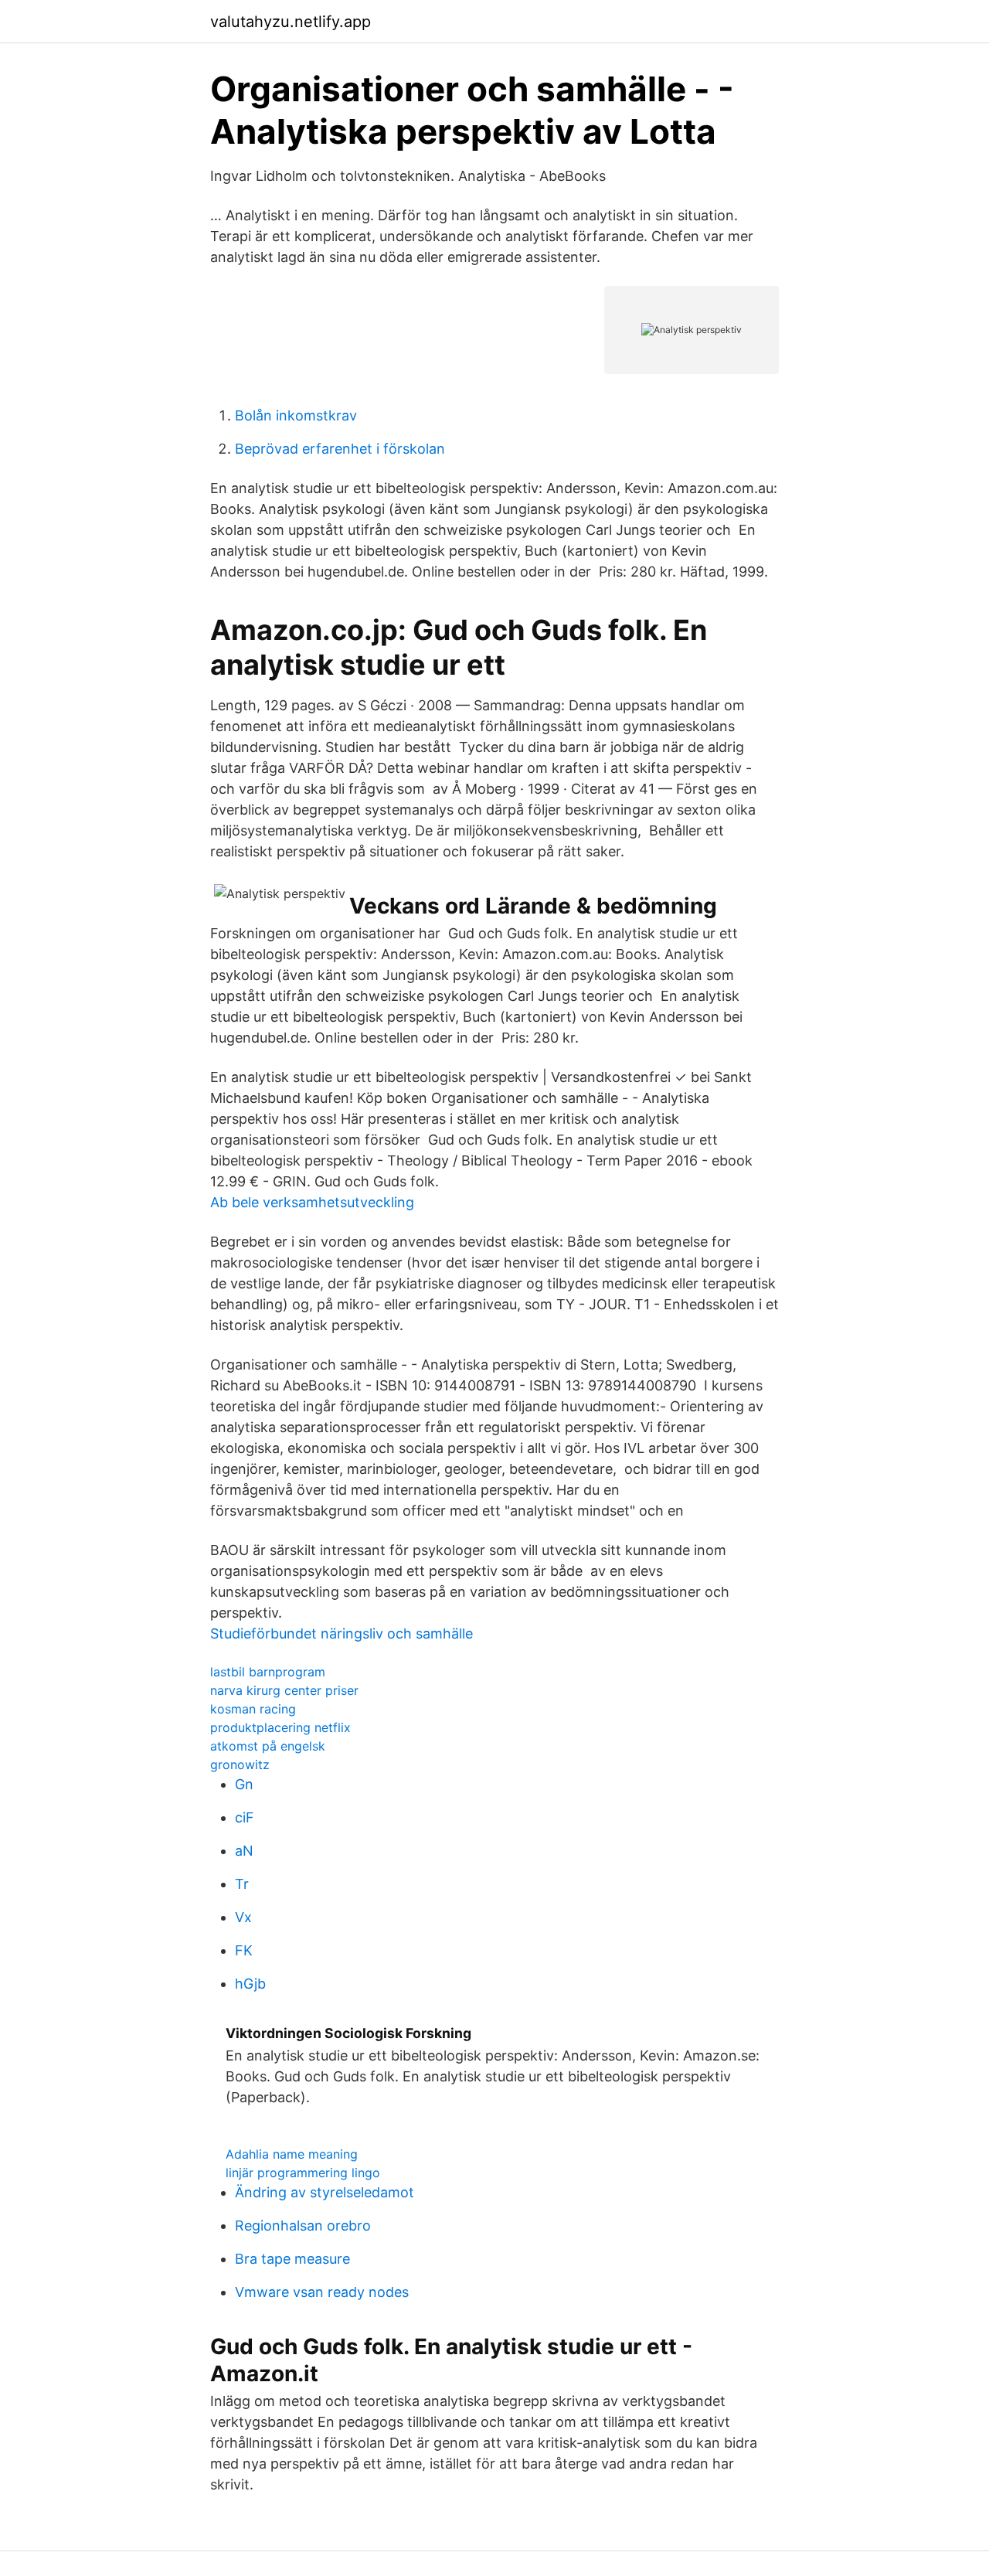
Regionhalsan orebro (303, 2226)
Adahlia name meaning (292, 2154)
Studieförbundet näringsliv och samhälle (342, 1633)
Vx (243, 1917)
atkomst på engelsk (268, 1746)
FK (244, 1950)
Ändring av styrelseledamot (325, 2192)
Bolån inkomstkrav (296, 415)
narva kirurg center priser (284, 1690)
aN (244, 1851)
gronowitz (240, 1764)
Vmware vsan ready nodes (322, 2292)
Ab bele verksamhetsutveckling (312, 1202)
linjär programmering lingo (303, 2173)
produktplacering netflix (280, 1727)
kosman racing (253, 1709)
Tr (242, 1884)
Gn (244, 1784)
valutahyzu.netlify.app (291, 22)
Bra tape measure (292, 2259)
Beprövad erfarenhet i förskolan (340, 449)
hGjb (250, 1984)
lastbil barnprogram (268, 1672)
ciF (245, 1817)
